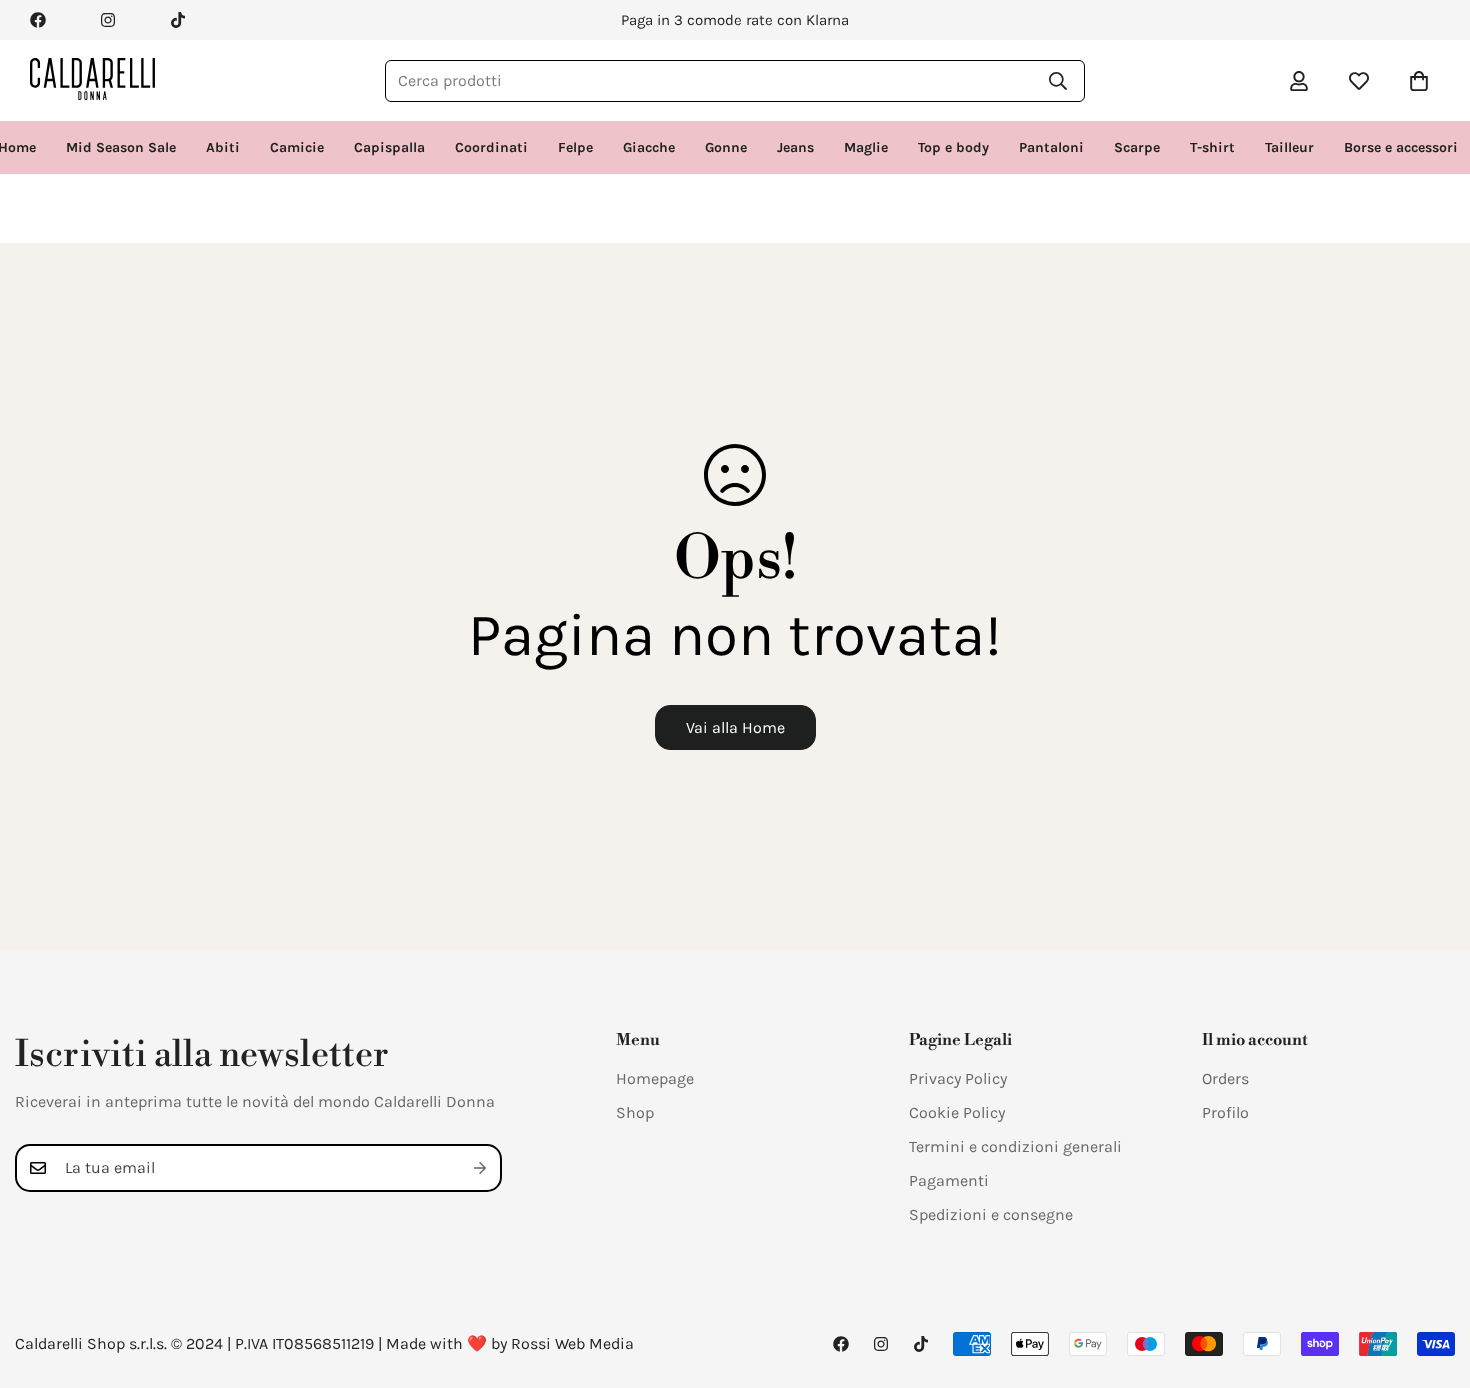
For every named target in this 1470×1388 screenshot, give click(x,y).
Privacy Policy (958, 1078)
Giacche (649, 147)
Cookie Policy (957, 1112)
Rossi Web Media (572, 1343)
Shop (635, 1112)
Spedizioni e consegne (991, 1214)
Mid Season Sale (121, 147)
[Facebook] (38, 20)
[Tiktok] (178, 20)
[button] (1419, 81)
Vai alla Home (735, 727)
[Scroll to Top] (1431, 1279)
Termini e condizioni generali (1015, 1146)
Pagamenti (949, 1180)
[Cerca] (1058, 81)
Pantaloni (1051, 147)
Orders (1225, 1078)
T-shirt (1212, 147)
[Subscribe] (480, 1168)
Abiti (223, 147)
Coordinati (491, 147)
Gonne (726, 147)
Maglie (866, 147)
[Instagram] (108, 20)
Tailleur (1289, 147)
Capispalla (389, 147)
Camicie (297, 147)
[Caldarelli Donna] (92, 80)
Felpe (575, 147)
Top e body (953, 147)
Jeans (795, 147)
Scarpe (1137, 147)
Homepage (655, 1078)
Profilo (1225, 1112)
